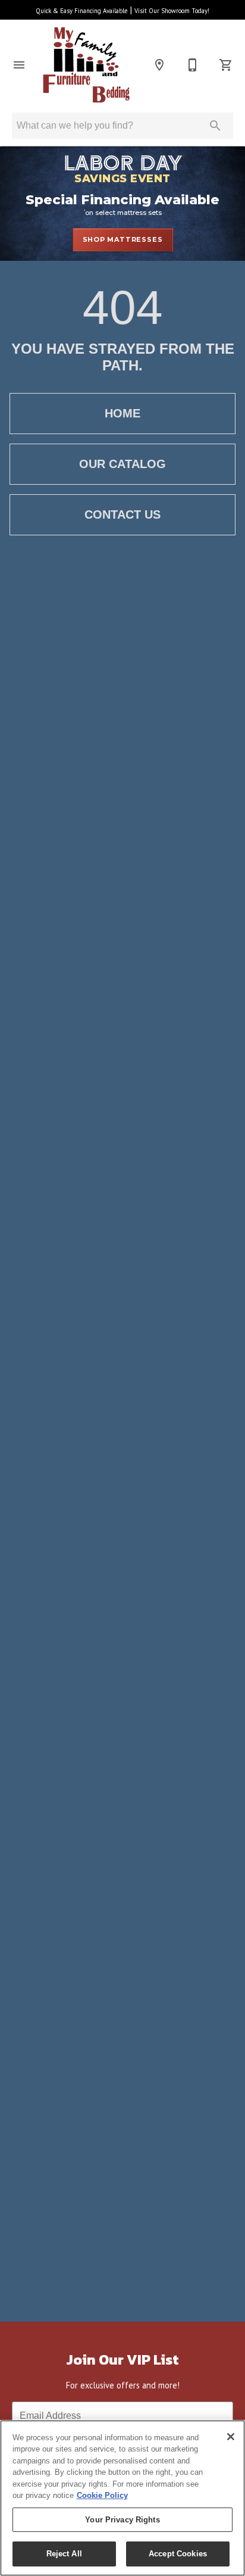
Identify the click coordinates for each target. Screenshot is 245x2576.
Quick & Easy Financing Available (82, 11)
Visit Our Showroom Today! (172, 11)
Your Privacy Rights (122, 2520)
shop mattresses (123, 239)
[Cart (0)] (226, 65)
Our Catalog (122, 464)
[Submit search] (215, 126)
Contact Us (122, 514)
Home (122, 413)
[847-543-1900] (193, 65)
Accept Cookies (178, 2554)
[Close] (231, 2437)
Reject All (64, 2554)
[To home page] (87, 65)
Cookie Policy (102, 2495)
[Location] (159, 65)
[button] (19, 65)
